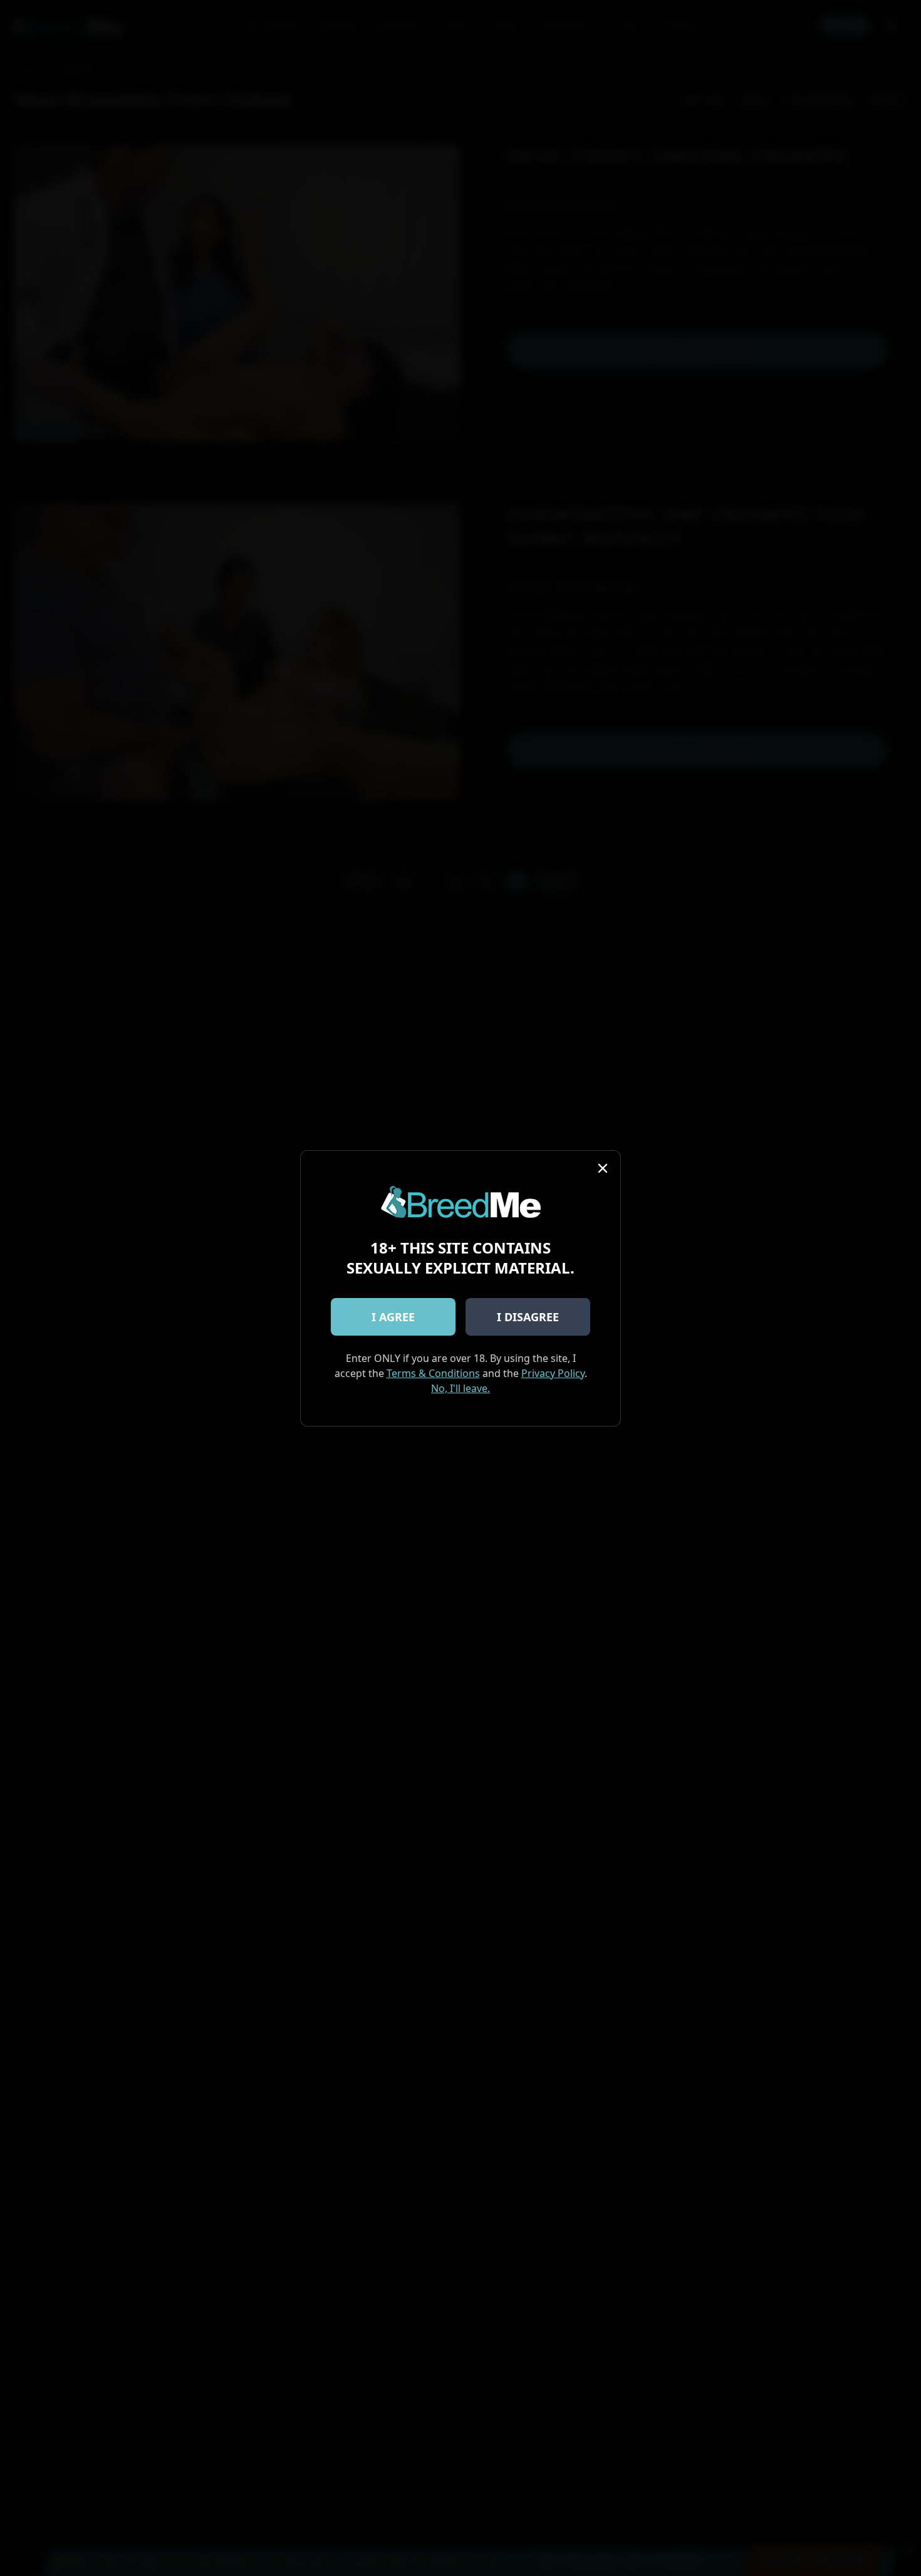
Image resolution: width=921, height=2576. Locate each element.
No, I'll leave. (460, 1388)
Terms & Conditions (433, 1373)
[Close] (603, 1168)
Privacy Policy (553, 1373)
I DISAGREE (528, 1317)
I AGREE (393, 1317)
